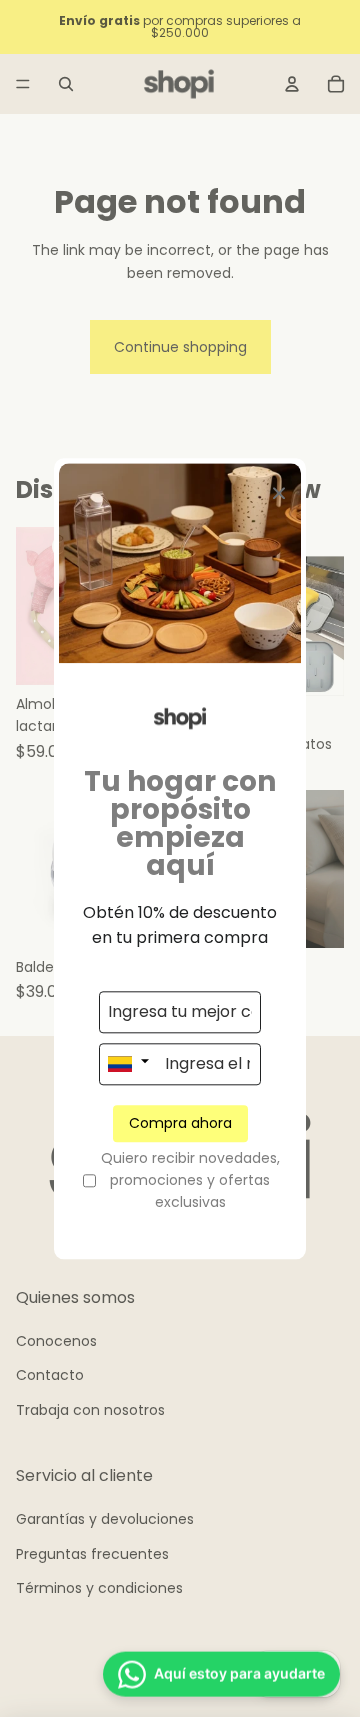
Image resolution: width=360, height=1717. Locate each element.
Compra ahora (180, 1123)
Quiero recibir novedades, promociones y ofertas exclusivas (190, 1180)
